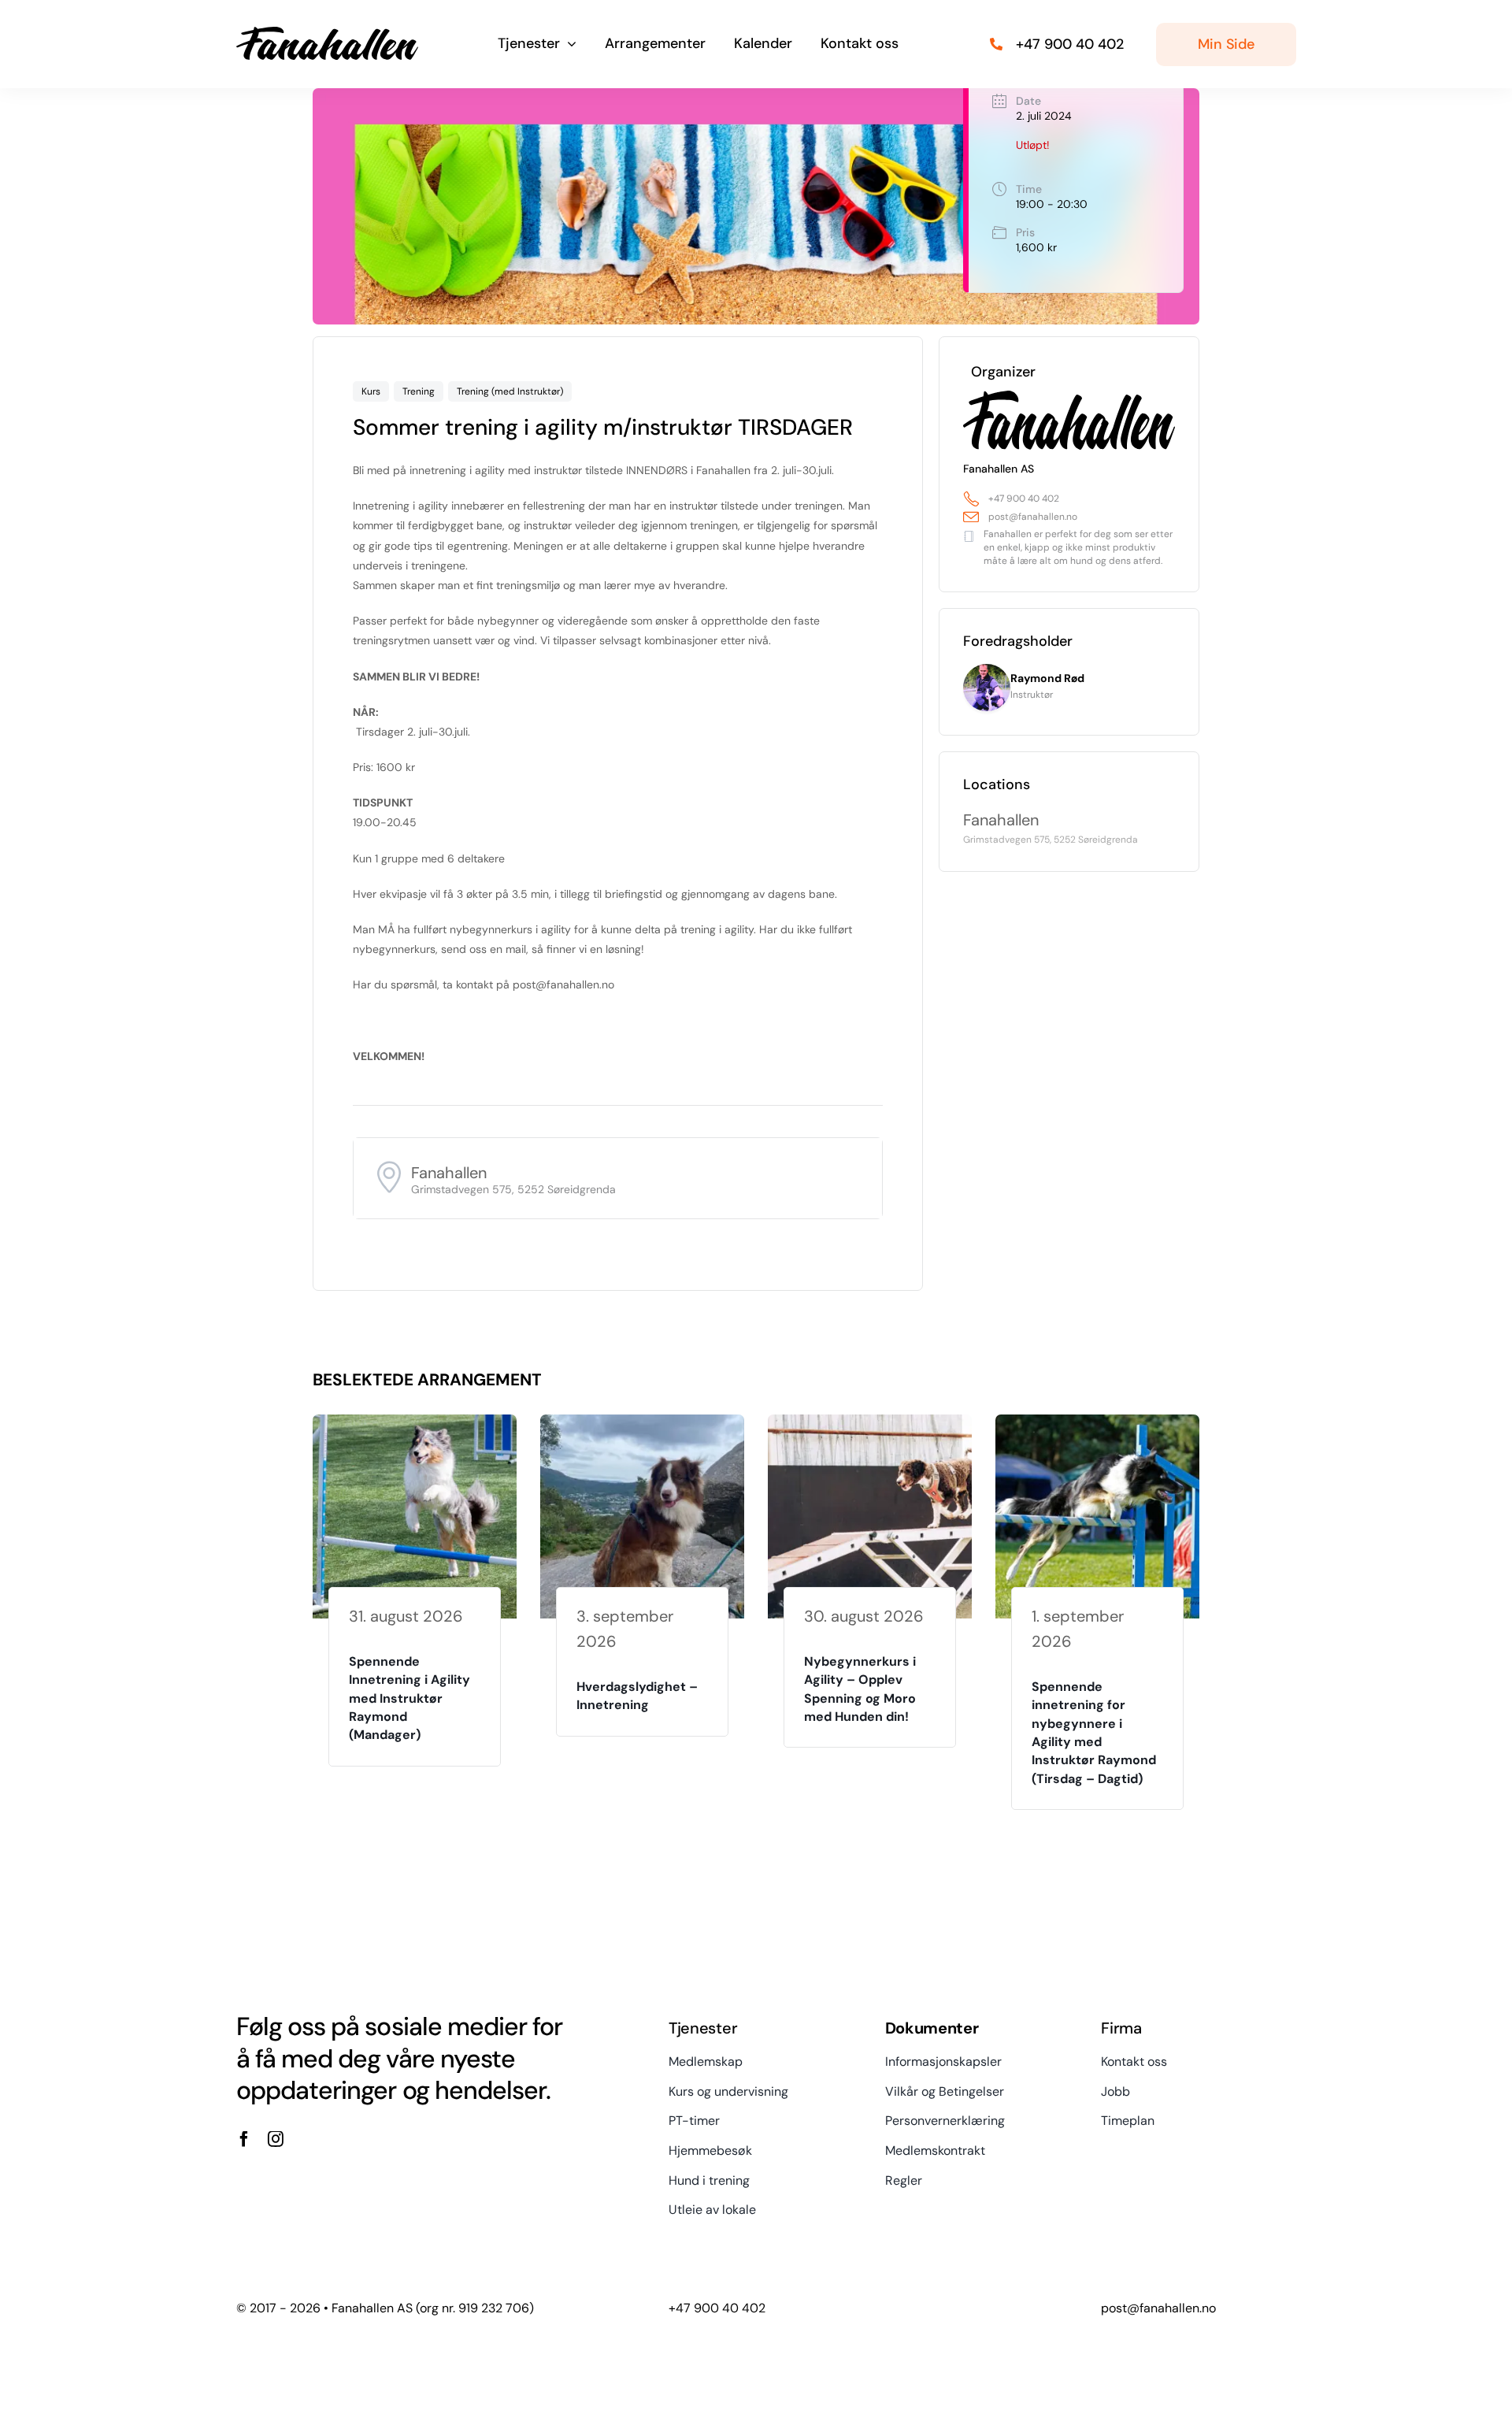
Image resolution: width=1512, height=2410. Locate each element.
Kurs (371, 391)
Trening (419, 391)
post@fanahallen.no (1033, 517)
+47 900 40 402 (1024, 499)
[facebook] (244, 2139)
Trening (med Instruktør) (510, 391)
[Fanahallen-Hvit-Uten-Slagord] (327, 32)
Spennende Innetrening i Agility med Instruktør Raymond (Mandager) (409, 1698)
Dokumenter (932, 2028)
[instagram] (276, 2139)
